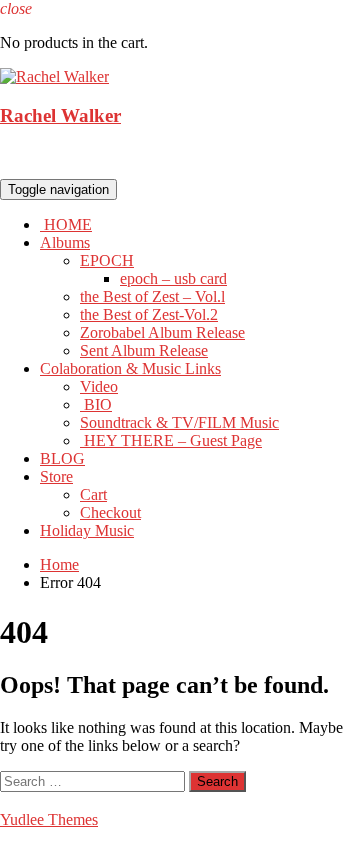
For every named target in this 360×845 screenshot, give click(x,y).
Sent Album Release (144, 350)
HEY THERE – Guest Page (171, 440)
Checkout (110, 512)
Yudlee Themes (49, 819)
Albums (65, 242)
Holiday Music (87, 530)
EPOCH (107, 260)
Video (99, 386)
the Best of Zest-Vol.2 (149, 314)
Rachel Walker (60, 115)
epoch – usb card (173, 278)
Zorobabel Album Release (162, 332)
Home (59, 564)
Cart (93, 494)
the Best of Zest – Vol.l (152, 296)
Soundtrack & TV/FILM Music (179, 422)
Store (56, 476)
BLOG (62, 458)
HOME (66, 224)
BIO (96, 404)
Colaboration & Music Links (130, 368)
